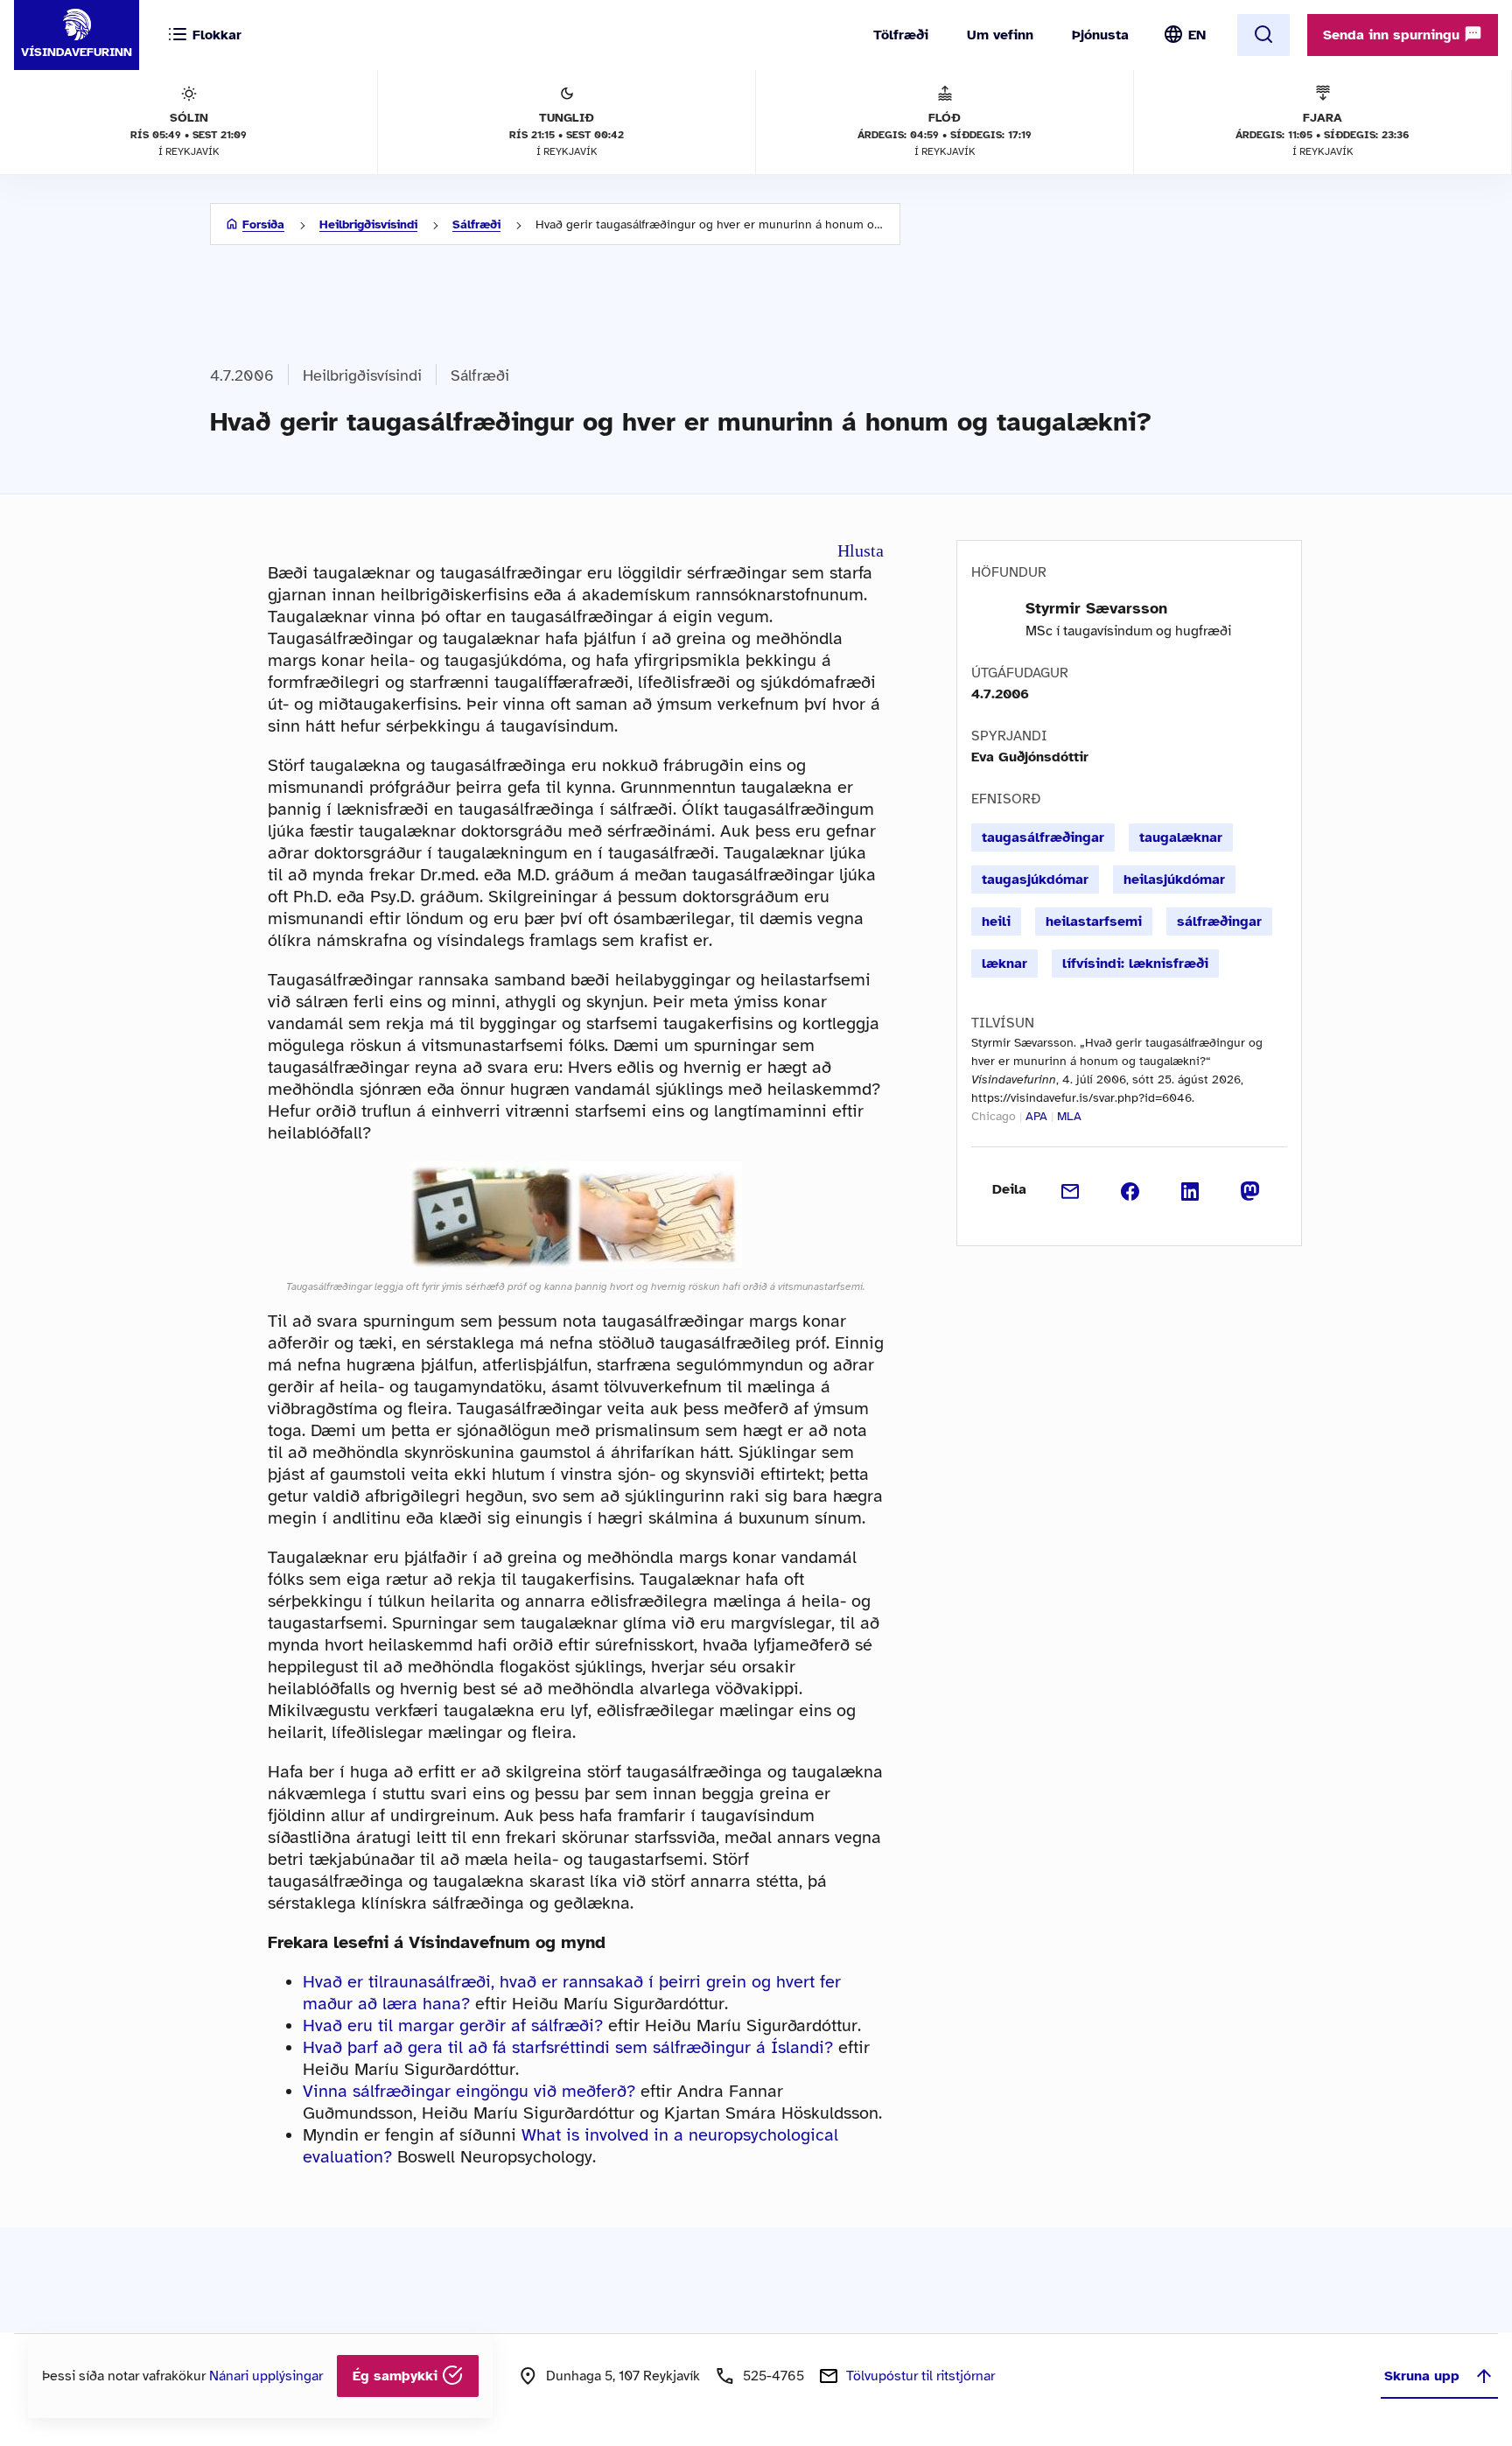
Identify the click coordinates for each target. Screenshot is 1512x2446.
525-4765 (773, 2376)
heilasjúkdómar (1174, 880)
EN (1197, 35)
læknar (1004, 964)
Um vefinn (1000, 35)
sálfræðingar (1219, 922)
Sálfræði (476, 224)
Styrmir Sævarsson (1096, 608)
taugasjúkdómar (1035, 880)
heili (996, 922)
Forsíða (263, 224)
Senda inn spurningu (1393, 35)
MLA (1069, 1116)
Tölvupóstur (920, 2376)
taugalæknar (1181, 838)
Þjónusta (1100, 35)
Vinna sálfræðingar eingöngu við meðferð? (469, 2091)
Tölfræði (901, 35)
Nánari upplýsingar (266, 2376)
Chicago (994, 1116)
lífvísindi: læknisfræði (1135, 964)
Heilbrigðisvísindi (368, 224)
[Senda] (1071, 1189)
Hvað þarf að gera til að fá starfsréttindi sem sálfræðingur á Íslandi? (568, 2047)
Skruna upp (1422, 2376)
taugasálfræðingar (1043, 838)
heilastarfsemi (1094, 922)
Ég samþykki (397, 2376)
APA (1036, 1116)
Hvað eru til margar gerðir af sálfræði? (453, 2025)
